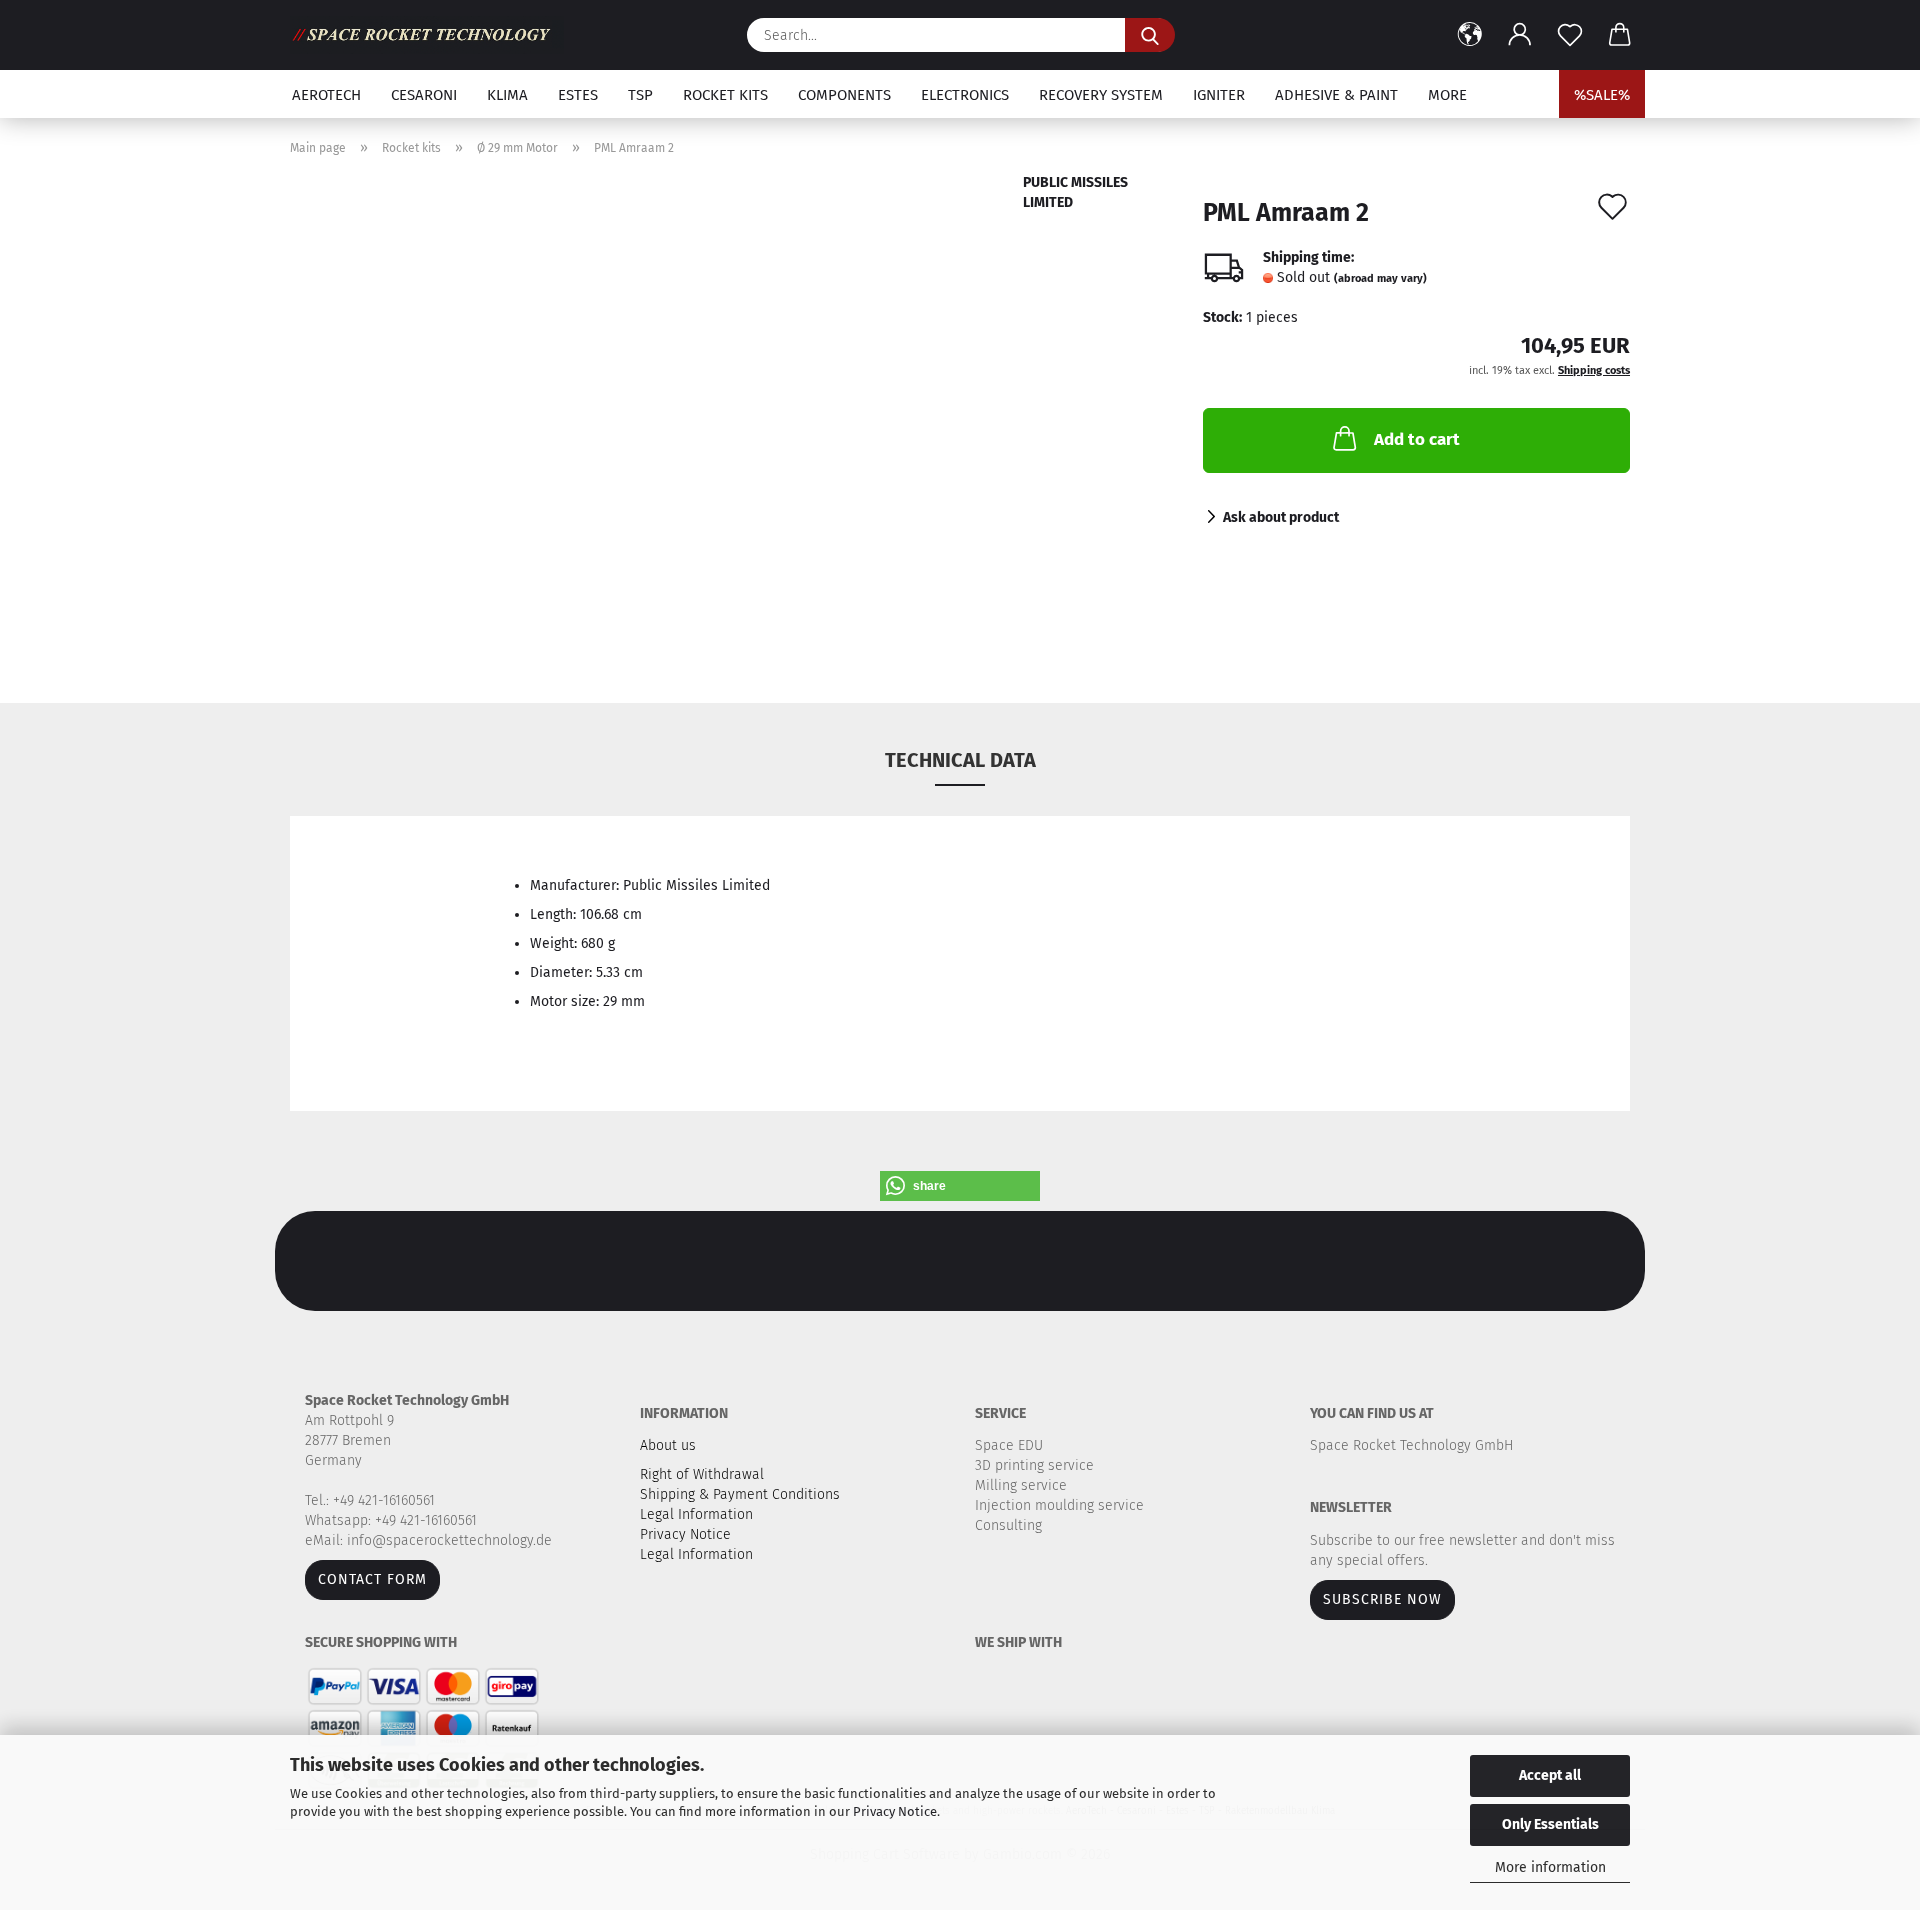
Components (844, 95)
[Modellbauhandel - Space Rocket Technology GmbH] (434, 35)
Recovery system (1101, 95)
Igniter (1219, 95)
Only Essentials (1550, 1824)
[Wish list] (1570, 35)
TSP (640, 95)
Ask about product (1281, 517)
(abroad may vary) (1380, 278)
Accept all (1550, 1775)
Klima (507, 95)
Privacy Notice (895, 1811)
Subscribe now (1382, 1599)
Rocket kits (725, 95)
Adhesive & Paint (1336, 95)
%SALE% (1602, 95)
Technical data (960, 760)
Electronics (965, 95)
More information (1550, 1867)
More (1447, 95)
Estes (578, 95)
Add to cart (1417, 439)
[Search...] (1150, 35)
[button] (1470, 35)
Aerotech (326, 95)
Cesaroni (424, 95)
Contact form (372, 1579)
